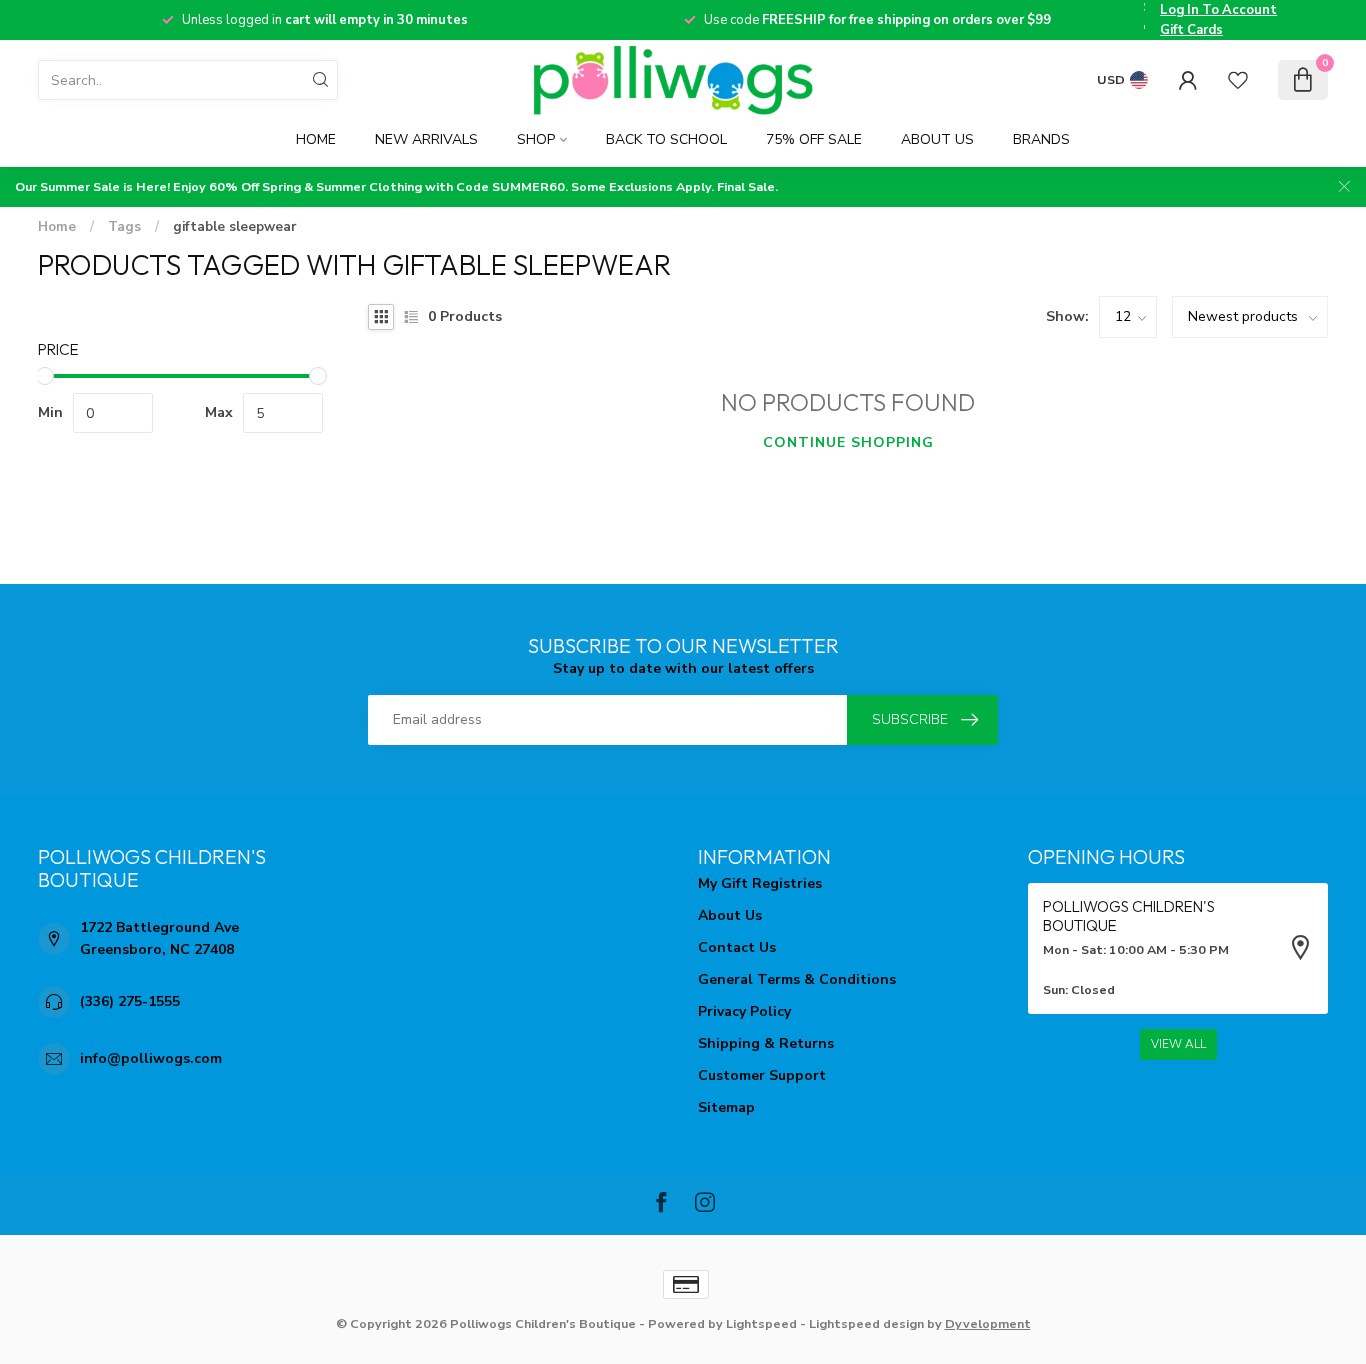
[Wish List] (1238, 80)
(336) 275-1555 (130, 1001)
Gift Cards (1191, 30)
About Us (937, 139)
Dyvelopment (988, 1323)
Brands (1041, 139)
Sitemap (726, 1107)
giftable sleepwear (234, 227)
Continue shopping (848, 442)
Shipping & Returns (766, 1043)
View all (1178, 1044)
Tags (124, 227)
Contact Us (737, 947)
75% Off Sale (814, 139)
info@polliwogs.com (151, 1058)
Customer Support (762, 1075)
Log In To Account (1218, 10)
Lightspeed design (866, 1323)
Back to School (666, 139)
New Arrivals (426, 139)
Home (316, 139)
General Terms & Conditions (797, 979)
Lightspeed (761, 1323)
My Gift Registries (760, 883)
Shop (536, 139)
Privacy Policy (744, 1011)
